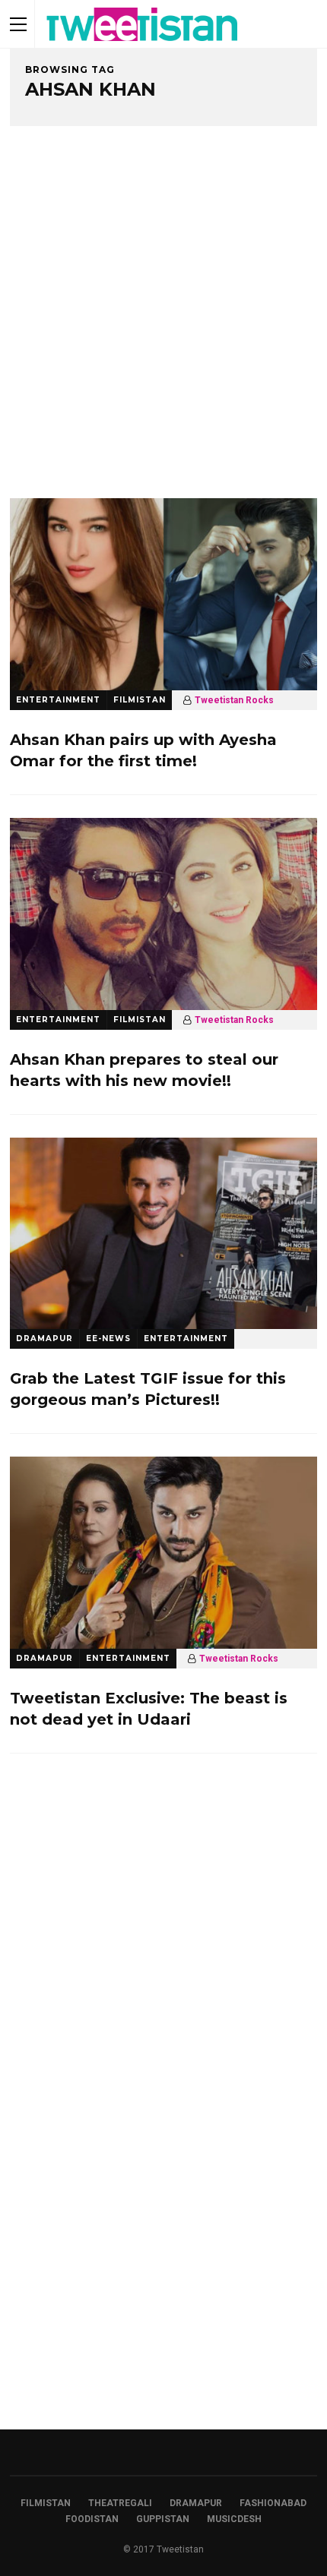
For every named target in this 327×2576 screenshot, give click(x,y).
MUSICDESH (234, 2519)
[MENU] (18, 24)
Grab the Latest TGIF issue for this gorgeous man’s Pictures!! (148, 1389)
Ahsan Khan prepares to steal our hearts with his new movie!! (144, 1070)
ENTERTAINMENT (58, 700)
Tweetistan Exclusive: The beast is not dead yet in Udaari (149, 1709)
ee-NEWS (108, 1339)
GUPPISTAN (163, 2519)
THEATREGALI (120, 2503)
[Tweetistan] (143, 45)
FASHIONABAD (273, 2503)
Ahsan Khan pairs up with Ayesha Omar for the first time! (143, 750)
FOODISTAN (92, 2519)
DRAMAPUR (44, 1339)
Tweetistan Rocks (234, 700)
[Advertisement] (163, 327)
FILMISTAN (140, 700)
